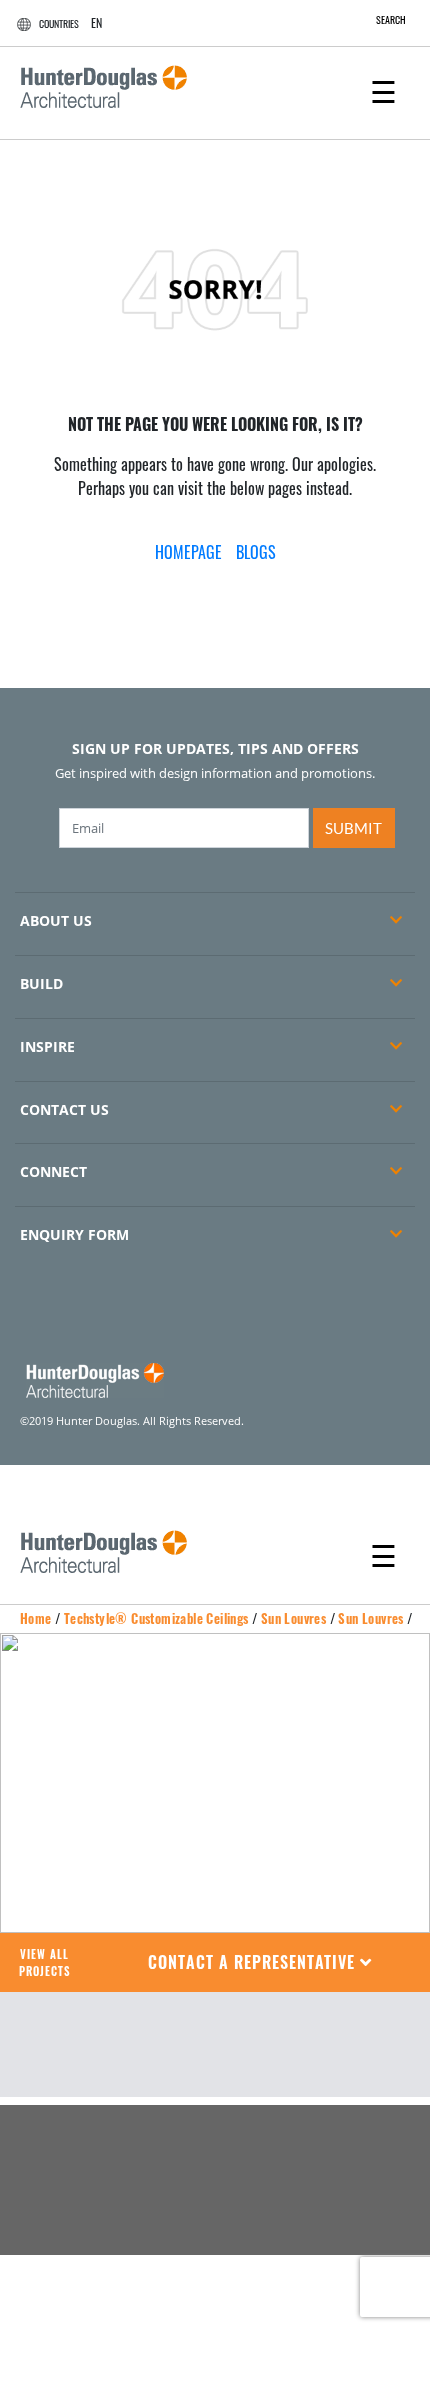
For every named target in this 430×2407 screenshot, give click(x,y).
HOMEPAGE (188, 552)
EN (96, 22)
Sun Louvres (293, 1618)
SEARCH (391, 19)
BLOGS (256, 552)
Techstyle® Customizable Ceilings (156, 1618)
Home (36, 1618)
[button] (260, 1962)
